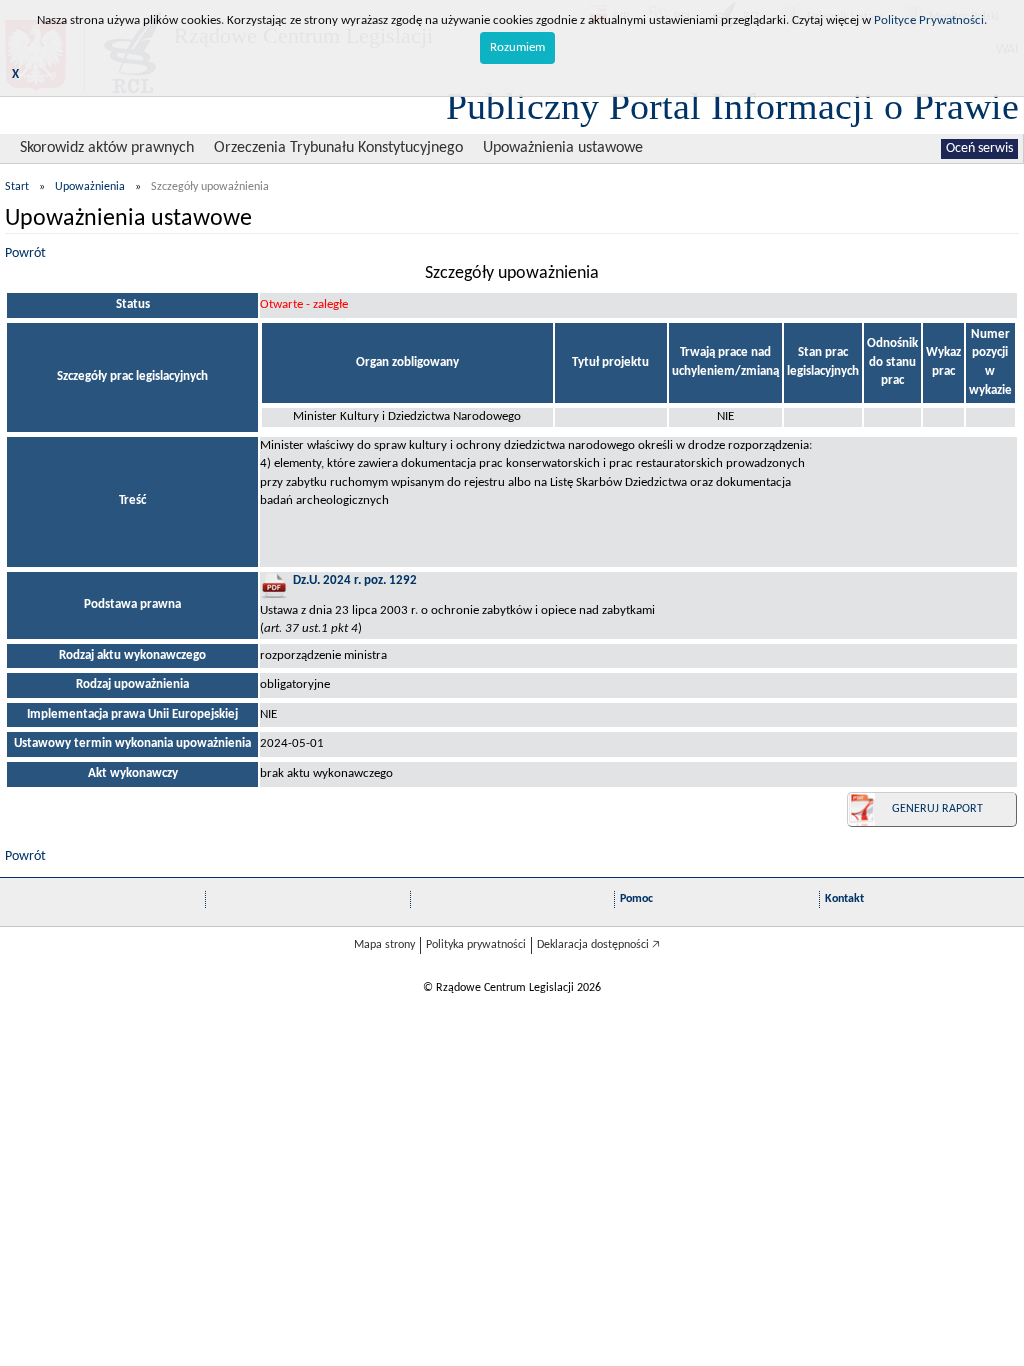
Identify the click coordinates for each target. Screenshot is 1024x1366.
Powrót (25, 253)
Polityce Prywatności (929, 20)
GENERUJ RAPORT (937, 809)
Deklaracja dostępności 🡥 (598, 945)
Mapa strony (384, 945)
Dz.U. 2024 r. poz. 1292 (355, 580)
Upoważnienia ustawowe (563, 148)
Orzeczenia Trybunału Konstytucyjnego (338, 148)
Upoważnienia (90, 187)
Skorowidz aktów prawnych (107, 148)
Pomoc (636, 899)
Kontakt (844, 899)
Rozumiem (517, 47)
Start (17, 187)
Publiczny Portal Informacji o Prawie (732, 106)
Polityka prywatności (476, 945)
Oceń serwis (979, 148)
